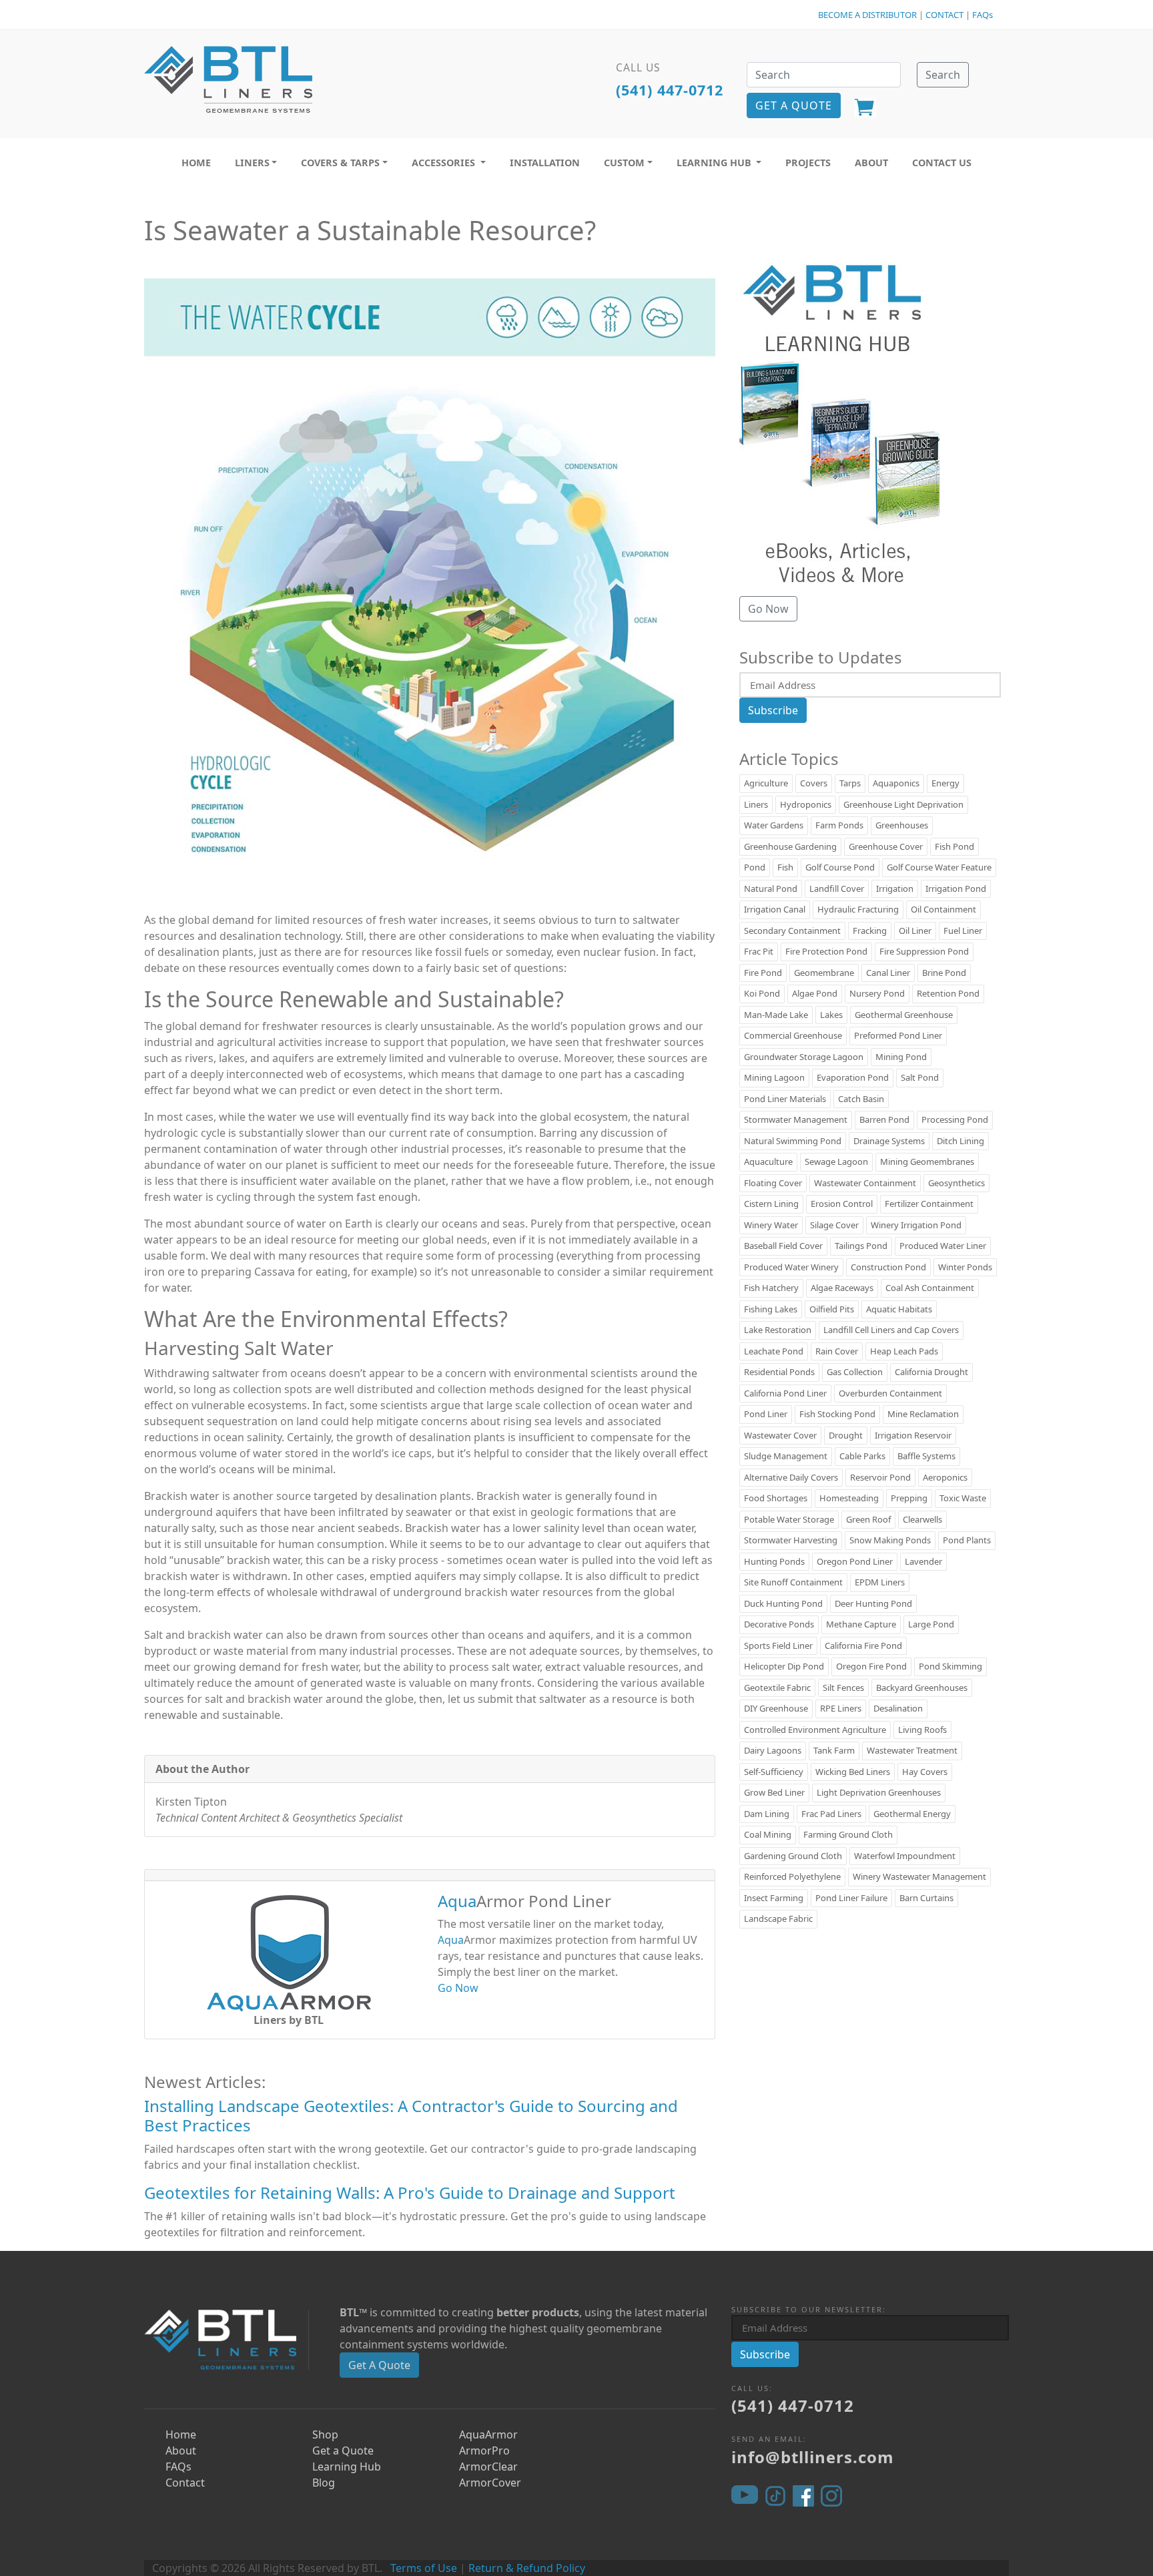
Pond (755, 867)
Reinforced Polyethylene (792, 1876)
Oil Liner (915, 931)
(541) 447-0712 (670, 90)
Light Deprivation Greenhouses (879, 1792)
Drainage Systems (889, 1141)
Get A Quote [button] (794, 105)
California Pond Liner (785, 1393)
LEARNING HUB (715, 163)
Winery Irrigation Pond (916, 1225)
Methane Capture (861, 1624)
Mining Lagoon (774, 1077)
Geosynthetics (956, 1183)
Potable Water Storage (789, 1519)
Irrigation (895, 888)
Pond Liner (766, 1414)
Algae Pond (815, 993)
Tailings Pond (861, 1246)
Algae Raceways (842, 1288)
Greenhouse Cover (886, 846)
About (181, 2451)
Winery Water (771, 1225)
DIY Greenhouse (776, 1708)
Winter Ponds (965, 1267)
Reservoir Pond (880, 1477)
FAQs (983, 15)
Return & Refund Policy (527, 2568)
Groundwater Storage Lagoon (804, 1057)
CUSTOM (624, 163)
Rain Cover (837, 1351)
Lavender (923, 1561)
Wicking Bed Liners (853, 1772)
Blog (324, 2483)
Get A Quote (379, 2365)
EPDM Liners (880, 1582)
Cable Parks (862, 1456)
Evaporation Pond (853, 1077)
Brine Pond (944, 973)
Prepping (909, 1498)
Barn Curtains (926, 1898)
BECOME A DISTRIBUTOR (867, 15)
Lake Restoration (778, 1330)
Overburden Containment (890, 1393)
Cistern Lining (771, 1204)
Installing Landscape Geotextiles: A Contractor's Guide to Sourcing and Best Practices (411, 2115)
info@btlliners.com (813, 2457)
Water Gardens (774, 825)
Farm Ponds (839, 825)
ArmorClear (488, 2467)
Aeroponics (945, 1477)
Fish (785, 867)
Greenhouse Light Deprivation (903, 804)
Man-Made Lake (776, 1015)
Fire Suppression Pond (924, 951)
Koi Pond (762, 993)
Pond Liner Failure (851, 1898)
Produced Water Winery (791, 1267)
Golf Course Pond (840, 867)
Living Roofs (922, 1730)
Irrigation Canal (775, 909)
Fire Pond (763, 973)
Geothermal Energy (912, 1814)
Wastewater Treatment (912, 1750)
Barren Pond (884, 1119)
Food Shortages (776, 1498)
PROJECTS (808, 163)
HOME (196, 163)
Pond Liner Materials (785, 1099)
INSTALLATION (545, 163)
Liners (756, 804)
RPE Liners (841, 1708)
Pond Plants (967, 1540)
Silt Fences (843, 1688)
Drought (846, 1435)
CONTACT (944, 15)
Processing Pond (955, 1119)
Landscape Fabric (778, 1918)
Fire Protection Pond (826, 951)
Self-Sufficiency (774, 1772)
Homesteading (849, 1498)
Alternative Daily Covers (791, 1477)
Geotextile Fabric (777, 1688)
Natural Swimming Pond (793, 1141)
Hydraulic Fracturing (858, 909)
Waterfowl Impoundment (905, 1856)
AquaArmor (488, 2434)
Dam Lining (767, 1814)
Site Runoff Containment (793, 1582)
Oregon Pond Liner (855, 1561)
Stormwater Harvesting (791, 1540)
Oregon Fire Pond (871, 1666)
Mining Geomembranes (927, 1162)
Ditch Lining (960, 1141)
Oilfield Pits (832, 1309)
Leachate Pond (774, 1351)
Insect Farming (774, 1898)
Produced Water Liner (943, 1246)
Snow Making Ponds (890, 1540)
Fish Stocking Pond (837, 1414)
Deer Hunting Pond (873, 1603)
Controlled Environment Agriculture (815, 1730)
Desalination (898, 1708)
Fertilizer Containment (929, 1204)
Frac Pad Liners (831, 1814)
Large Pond (931, 1624)
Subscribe (773, 710)
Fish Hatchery (771, 1288)
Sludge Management (786, 1456)
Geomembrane (824, 973)
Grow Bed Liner (774, 1792)
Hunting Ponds (774, 1561)
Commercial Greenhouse (793, 1035)
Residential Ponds (779, 1372)
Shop (325, 2434)
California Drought (931, 1372)
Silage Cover (834, 1225)
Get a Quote (343, 2451)
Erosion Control (842, 1204)
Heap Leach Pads (904, 1351)
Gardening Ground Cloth (793, 1856)
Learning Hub (347, 2467)
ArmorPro (484, 2451)
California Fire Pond (863, 1645)
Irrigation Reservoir (913, 1435)
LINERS (252, 163)
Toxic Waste (963, 1498)
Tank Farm (834, 1750)
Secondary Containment (792, 931)
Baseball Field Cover (783, 1246)
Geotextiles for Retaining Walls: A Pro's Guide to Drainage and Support (410, 2193)
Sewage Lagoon (836, 1162)
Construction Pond (888, 1267)
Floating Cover (773, 1183)
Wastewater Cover (780, 1435)
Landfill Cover (837, 888)
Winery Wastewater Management (919, 1876)
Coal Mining (768, 1834)
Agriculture (766, 783)
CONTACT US (942, 163)
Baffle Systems (926, 1456)
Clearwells (922, 1519)
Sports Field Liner (778, 1645)
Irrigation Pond (956, 888)
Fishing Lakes (771, 1309)
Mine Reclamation (923, 1414)
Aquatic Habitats (899, 1309)
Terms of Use (424, 2568)
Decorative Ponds (779, 1624)
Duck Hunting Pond (783, 1603)
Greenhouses (902, 825)
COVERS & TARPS (340, 163)
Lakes (831, 1015)
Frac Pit (759, 951)
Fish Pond (954, 846)
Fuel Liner (963, 931)
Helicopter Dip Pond (784, 1666)
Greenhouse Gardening (790, 846)
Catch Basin (861, 1099)
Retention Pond (948, 993)
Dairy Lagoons (773, 1750)
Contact (185, 2483)
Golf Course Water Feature (939, 867)
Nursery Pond (877, 993)
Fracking (870, 931)
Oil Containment (943, 909)
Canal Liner (888, 973)
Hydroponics (806, 804)
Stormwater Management (796, 1119)
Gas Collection (855, 1372)
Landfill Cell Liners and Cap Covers (891, 1330)
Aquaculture (768, 1162)
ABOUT (871, 163)
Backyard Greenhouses (922, 1688)
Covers (814, 783)
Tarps (850, 783)
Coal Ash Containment (930, 1288)
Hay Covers (925, 1772)
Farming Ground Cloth (848, 1834)
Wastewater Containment (865, 1183)
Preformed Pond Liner (898, 1035)
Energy (945, 783)
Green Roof (868, 1519)
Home (181, 2434)
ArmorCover (490, 2483)
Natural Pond (771, 888)
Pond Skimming (950, 1666)
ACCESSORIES (445, 163)
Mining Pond (901, 1057)
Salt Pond (920, 1077)
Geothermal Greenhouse (904, 1015)
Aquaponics (896, 783)
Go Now (458, 1988)
